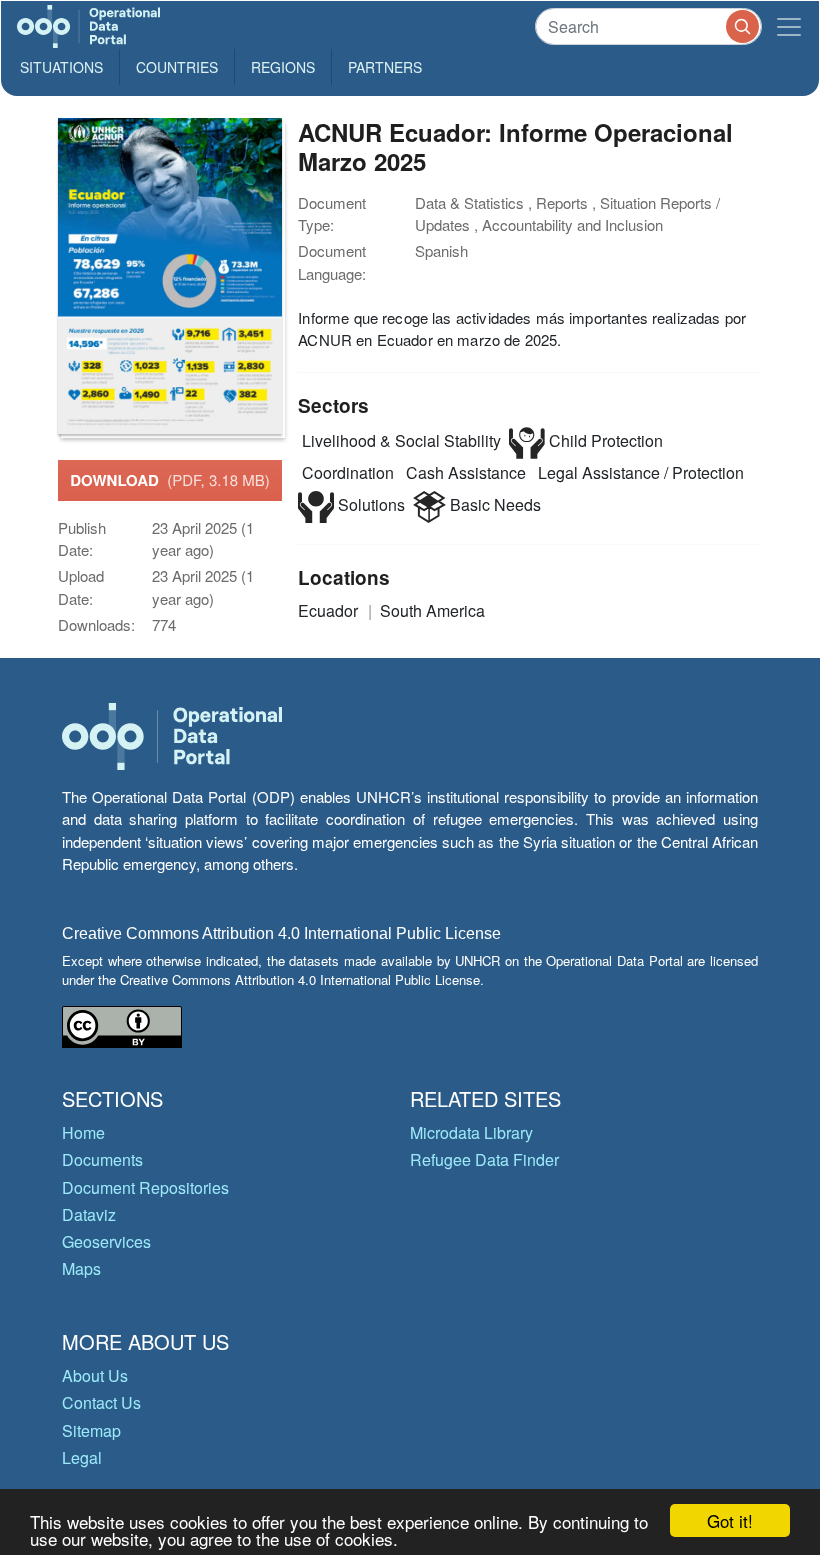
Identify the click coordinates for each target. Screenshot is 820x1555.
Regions (283, 67)
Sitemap (91, 1430)
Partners (385, 67)
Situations (61, 67)
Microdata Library (471, 1132)
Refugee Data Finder (484, 1159)
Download (170, 480)
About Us (95, 1375)
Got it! (730, 1520)
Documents (102, 1159)
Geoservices (106, 1241)
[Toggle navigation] (789, 26)
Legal (82, 1457)
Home (83, 1132)
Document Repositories (145, 1187)
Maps (81, 1268)
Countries (177, 67)
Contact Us (101, 1402)
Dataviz (89, 1214)
